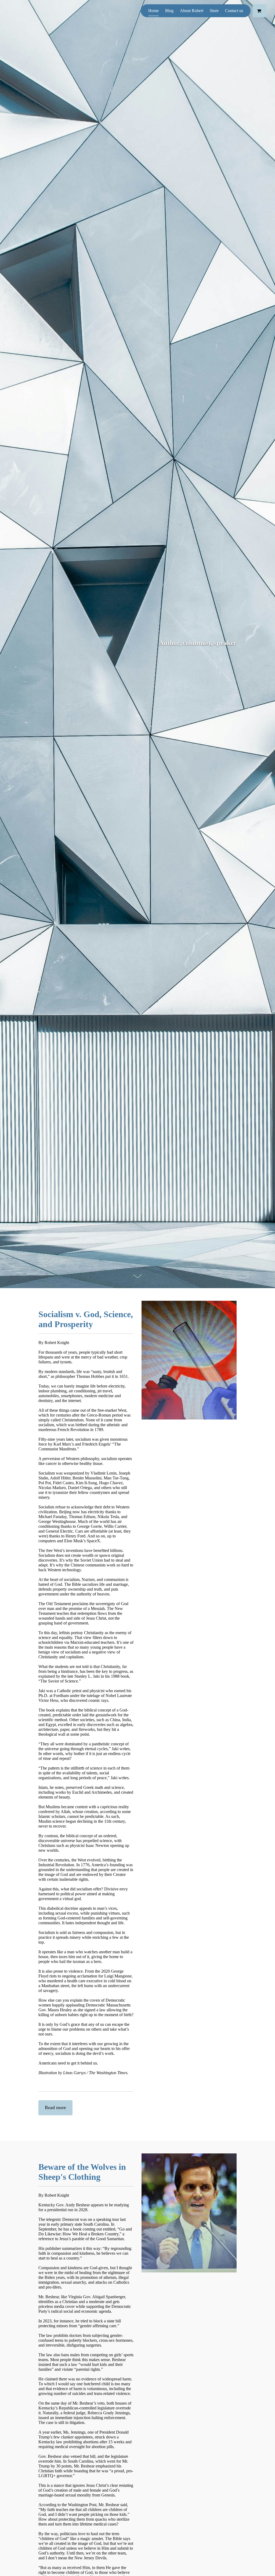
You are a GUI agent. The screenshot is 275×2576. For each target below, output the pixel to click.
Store (214, 11)
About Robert (192, 11)
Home (153, 11)
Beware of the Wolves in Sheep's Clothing (82, 2172)
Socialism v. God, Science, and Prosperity (86, 1319)
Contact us (234, 11)
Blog (169, 11)
